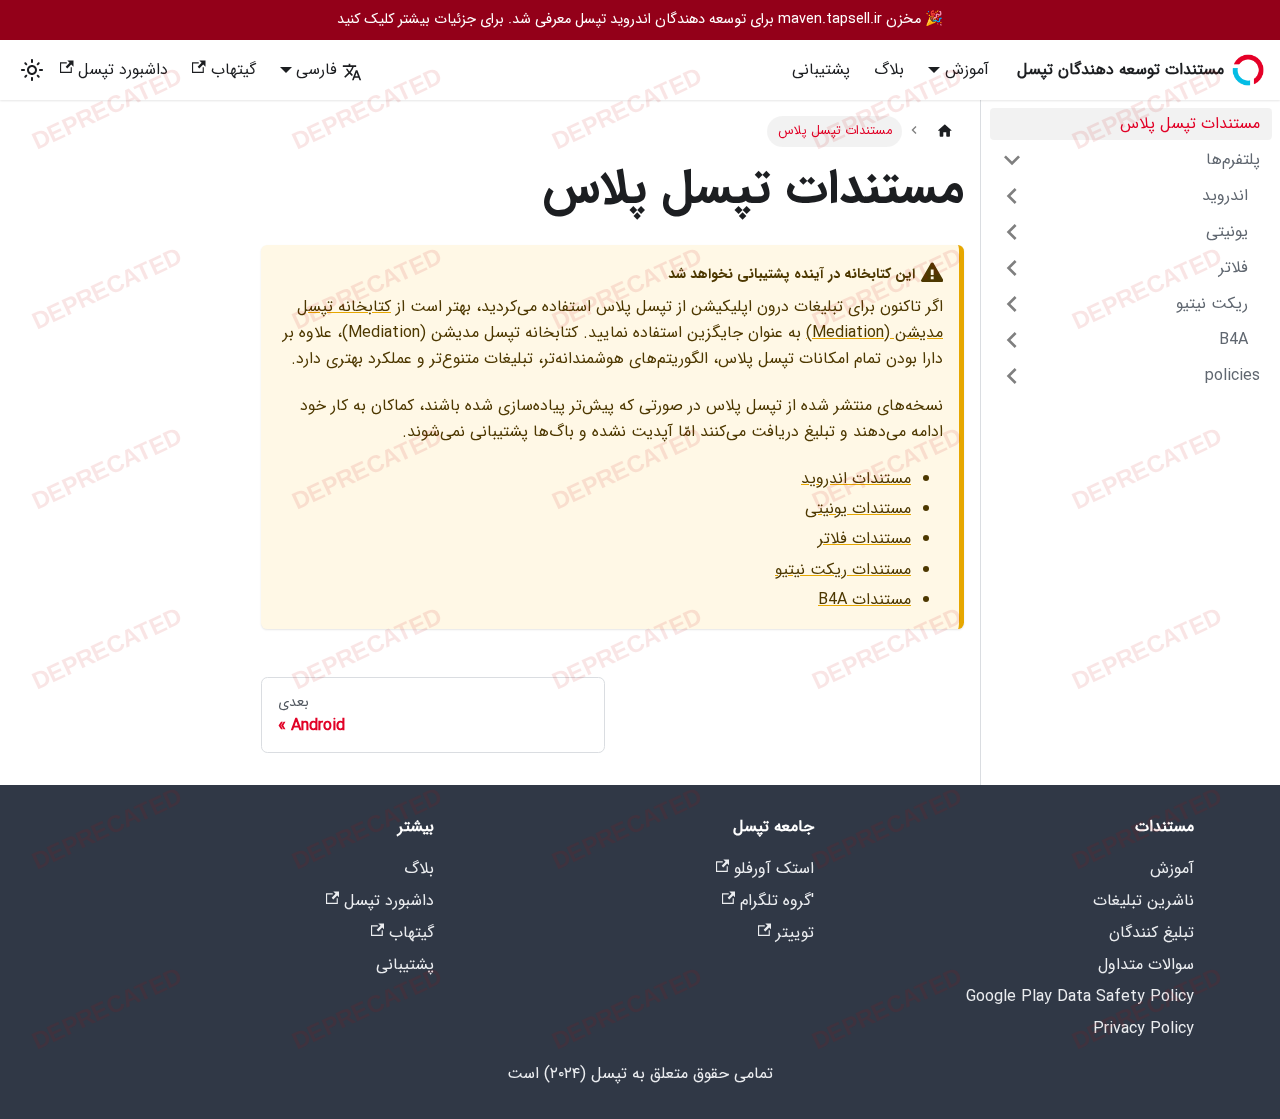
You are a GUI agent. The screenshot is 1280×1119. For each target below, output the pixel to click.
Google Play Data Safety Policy (1080, 996)
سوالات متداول (1146, 964)
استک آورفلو (774, 868)
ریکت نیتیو (1212, 303)
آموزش (1172, 868)
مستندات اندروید (856, 478)
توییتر (795, 932)
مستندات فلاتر (864, 538)
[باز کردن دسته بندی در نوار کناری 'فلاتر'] (1012, 268)
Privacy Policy (1143, 1028)
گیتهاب (233, 69)
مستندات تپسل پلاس (1190, 123)
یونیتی (1227, 231)
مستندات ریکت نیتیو (843, 569)
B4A (1233, 339)
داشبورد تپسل (123, 69)
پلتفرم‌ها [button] (1233, 159)
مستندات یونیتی (858, 508)
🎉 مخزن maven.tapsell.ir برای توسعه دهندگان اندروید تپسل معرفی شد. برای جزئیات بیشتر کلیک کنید (640, 19)
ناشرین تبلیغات (1143, 900)
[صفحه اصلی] (945, 131)
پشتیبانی (821, 69)
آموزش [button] (967, 69)
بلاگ (889, 69)
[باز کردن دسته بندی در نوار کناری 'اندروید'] (1012, 196)
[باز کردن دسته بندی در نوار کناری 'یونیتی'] (1012, 232)
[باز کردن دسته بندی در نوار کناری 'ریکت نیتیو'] (1012, 304)
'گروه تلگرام (777, 900)
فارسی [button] (316, 69)
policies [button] (1232, 375)
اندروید (1225, 195)
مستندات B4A (864, 599)
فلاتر (1233, 267)
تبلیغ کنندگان (1151, 932)
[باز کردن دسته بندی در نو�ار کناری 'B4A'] (1012, 340)
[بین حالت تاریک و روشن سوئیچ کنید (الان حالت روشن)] (32, 70)
